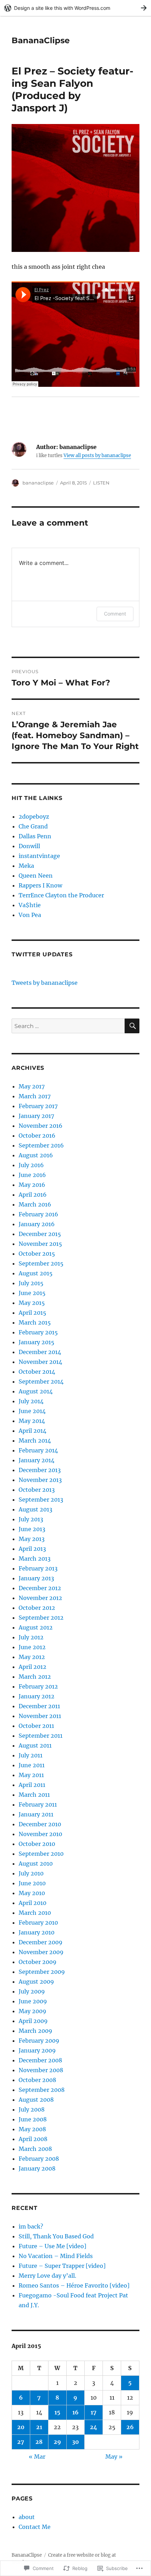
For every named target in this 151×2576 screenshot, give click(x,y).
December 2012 (40, 1588)
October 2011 (36, 1726)
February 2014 (38, 1450)
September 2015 (41, 1263)
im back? (31, 2226)
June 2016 (32, 1175)
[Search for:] (68, 1026)
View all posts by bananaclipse (97, 456)
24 (94, 2427)
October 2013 (37, 1490)
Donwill (29, 846)
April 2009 (33, 2021)
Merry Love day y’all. (48, 2276)
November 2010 (40, 1834)
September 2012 (41, 1618)
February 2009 (39, 2041)
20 (21, 2427)
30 (75, 2442)
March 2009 (35, 2031)
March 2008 (35, 2149)
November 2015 (40, 1244)
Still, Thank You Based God (56, 2236)
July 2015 (31, 1283)
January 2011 (36, 1814)
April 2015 (32, 1313)
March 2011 (34, 1795)
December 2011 (39, 1706)
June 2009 (33, 2001)
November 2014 (40, 1362)
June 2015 (32, 1293)
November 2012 (40, 1598)
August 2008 (36, 2100)
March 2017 (35, 1096)
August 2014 (36, 1391)
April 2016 (33, 1195)
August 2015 (36, 1273)
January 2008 (37, 2168)
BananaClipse (41, 40)
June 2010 (32, 1883)
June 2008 (33, 2119)
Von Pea (30, 915)
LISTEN (101, 483)
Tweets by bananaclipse (45, 983)
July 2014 (31, 1401)
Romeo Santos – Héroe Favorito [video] (74, 2285)
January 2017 (36, 1116)
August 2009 (36, 1982)
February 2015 (38, 1332)
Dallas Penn (35, 836)
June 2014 (32, 1411)
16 (75, 2412)
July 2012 (31, 1637)
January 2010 (37, 1932)
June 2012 (32, 1647)
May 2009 (32, 2011)
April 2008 (33, 2139)
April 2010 (32, 1903)
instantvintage (39, 856)
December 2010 (40, 1824)
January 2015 (37, 1342)
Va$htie (30, 905)
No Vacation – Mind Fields (56, 2256)
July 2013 (31, 1519)
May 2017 (32, 1086)
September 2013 (41, 1500)
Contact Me (35, 2527)
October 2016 (37, 1136)
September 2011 (41, 1736)
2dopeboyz (34, 817)
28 (39, 2442)
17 (94, 2412)
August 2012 (36, 1627)
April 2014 (32, 1431)
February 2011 (38, 1804)
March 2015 (35, 1322)
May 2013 (32, 1539)
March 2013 (35, 1559)
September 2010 (41, 1854)
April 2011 (32, 1785)
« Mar (37, 2457)
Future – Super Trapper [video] (62, 2266)
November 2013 (40, 1480)
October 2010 (37, 1844)
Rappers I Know (40, 885)
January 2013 (36, 1578)
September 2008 (42, 2090)
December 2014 (40, 1352)
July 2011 (31, 1755)
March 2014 (35, 1440)
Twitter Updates (42, 954)
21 (39, 2427)
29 (57, 2442)
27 (21, 2442)
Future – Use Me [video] (52, 2246)
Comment (115, 614)
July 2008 (32, 2109)
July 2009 (32, 1991)
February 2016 (38, 1214)
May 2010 (32, 1893)
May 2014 (32, 1421)
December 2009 (41, 1942)
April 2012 (32, 1667)
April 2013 (32, 1549)
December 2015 (40, 1234)
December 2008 (40, 2060)
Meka (26, 866)
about (27, 2517)
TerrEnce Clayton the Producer (61, 895)
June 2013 (32, 1529)
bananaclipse (38, 483)
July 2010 (31, 1873)
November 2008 (41, 2070)
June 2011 (32, 1765)
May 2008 (32, 2129)
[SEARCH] (132, 1026)
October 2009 (38, 1962)
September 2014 (41, 1381)
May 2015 (32, 1303)
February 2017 (38, 1106)
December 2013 (40, 1470)
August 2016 (36, 1155)
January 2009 (37, 2050)
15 (57, 2412)
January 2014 (37, 1460)
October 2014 (37, 1372)
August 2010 (36, 1863)
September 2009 (42, 1972)
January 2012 (37, 1696)
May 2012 (32, 1657)
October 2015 (37, 1254)
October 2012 (37, 1608)
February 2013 (38, 1568)
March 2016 (35, 1204)
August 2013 (35, 1509)
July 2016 (31, 1165)
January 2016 (37, 1224)
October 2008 (37, 2080)
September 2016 (41, 1145)
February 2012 (38, 1686)
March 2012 (35, 1677)
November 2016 (41, 1126)
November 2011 (40, 1716)
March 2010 (35, 1913)
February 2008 (39, 2159)
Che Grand (33, 826)
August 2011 (35, 1745)
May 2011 (31, 1775)
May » (114, 2457)
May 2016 (32, 1185)
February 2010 (38, 1923)
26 (130, 2427)
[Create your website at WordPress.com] (75, 8)
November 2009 (41, 1952)
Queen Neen (36, 876)
